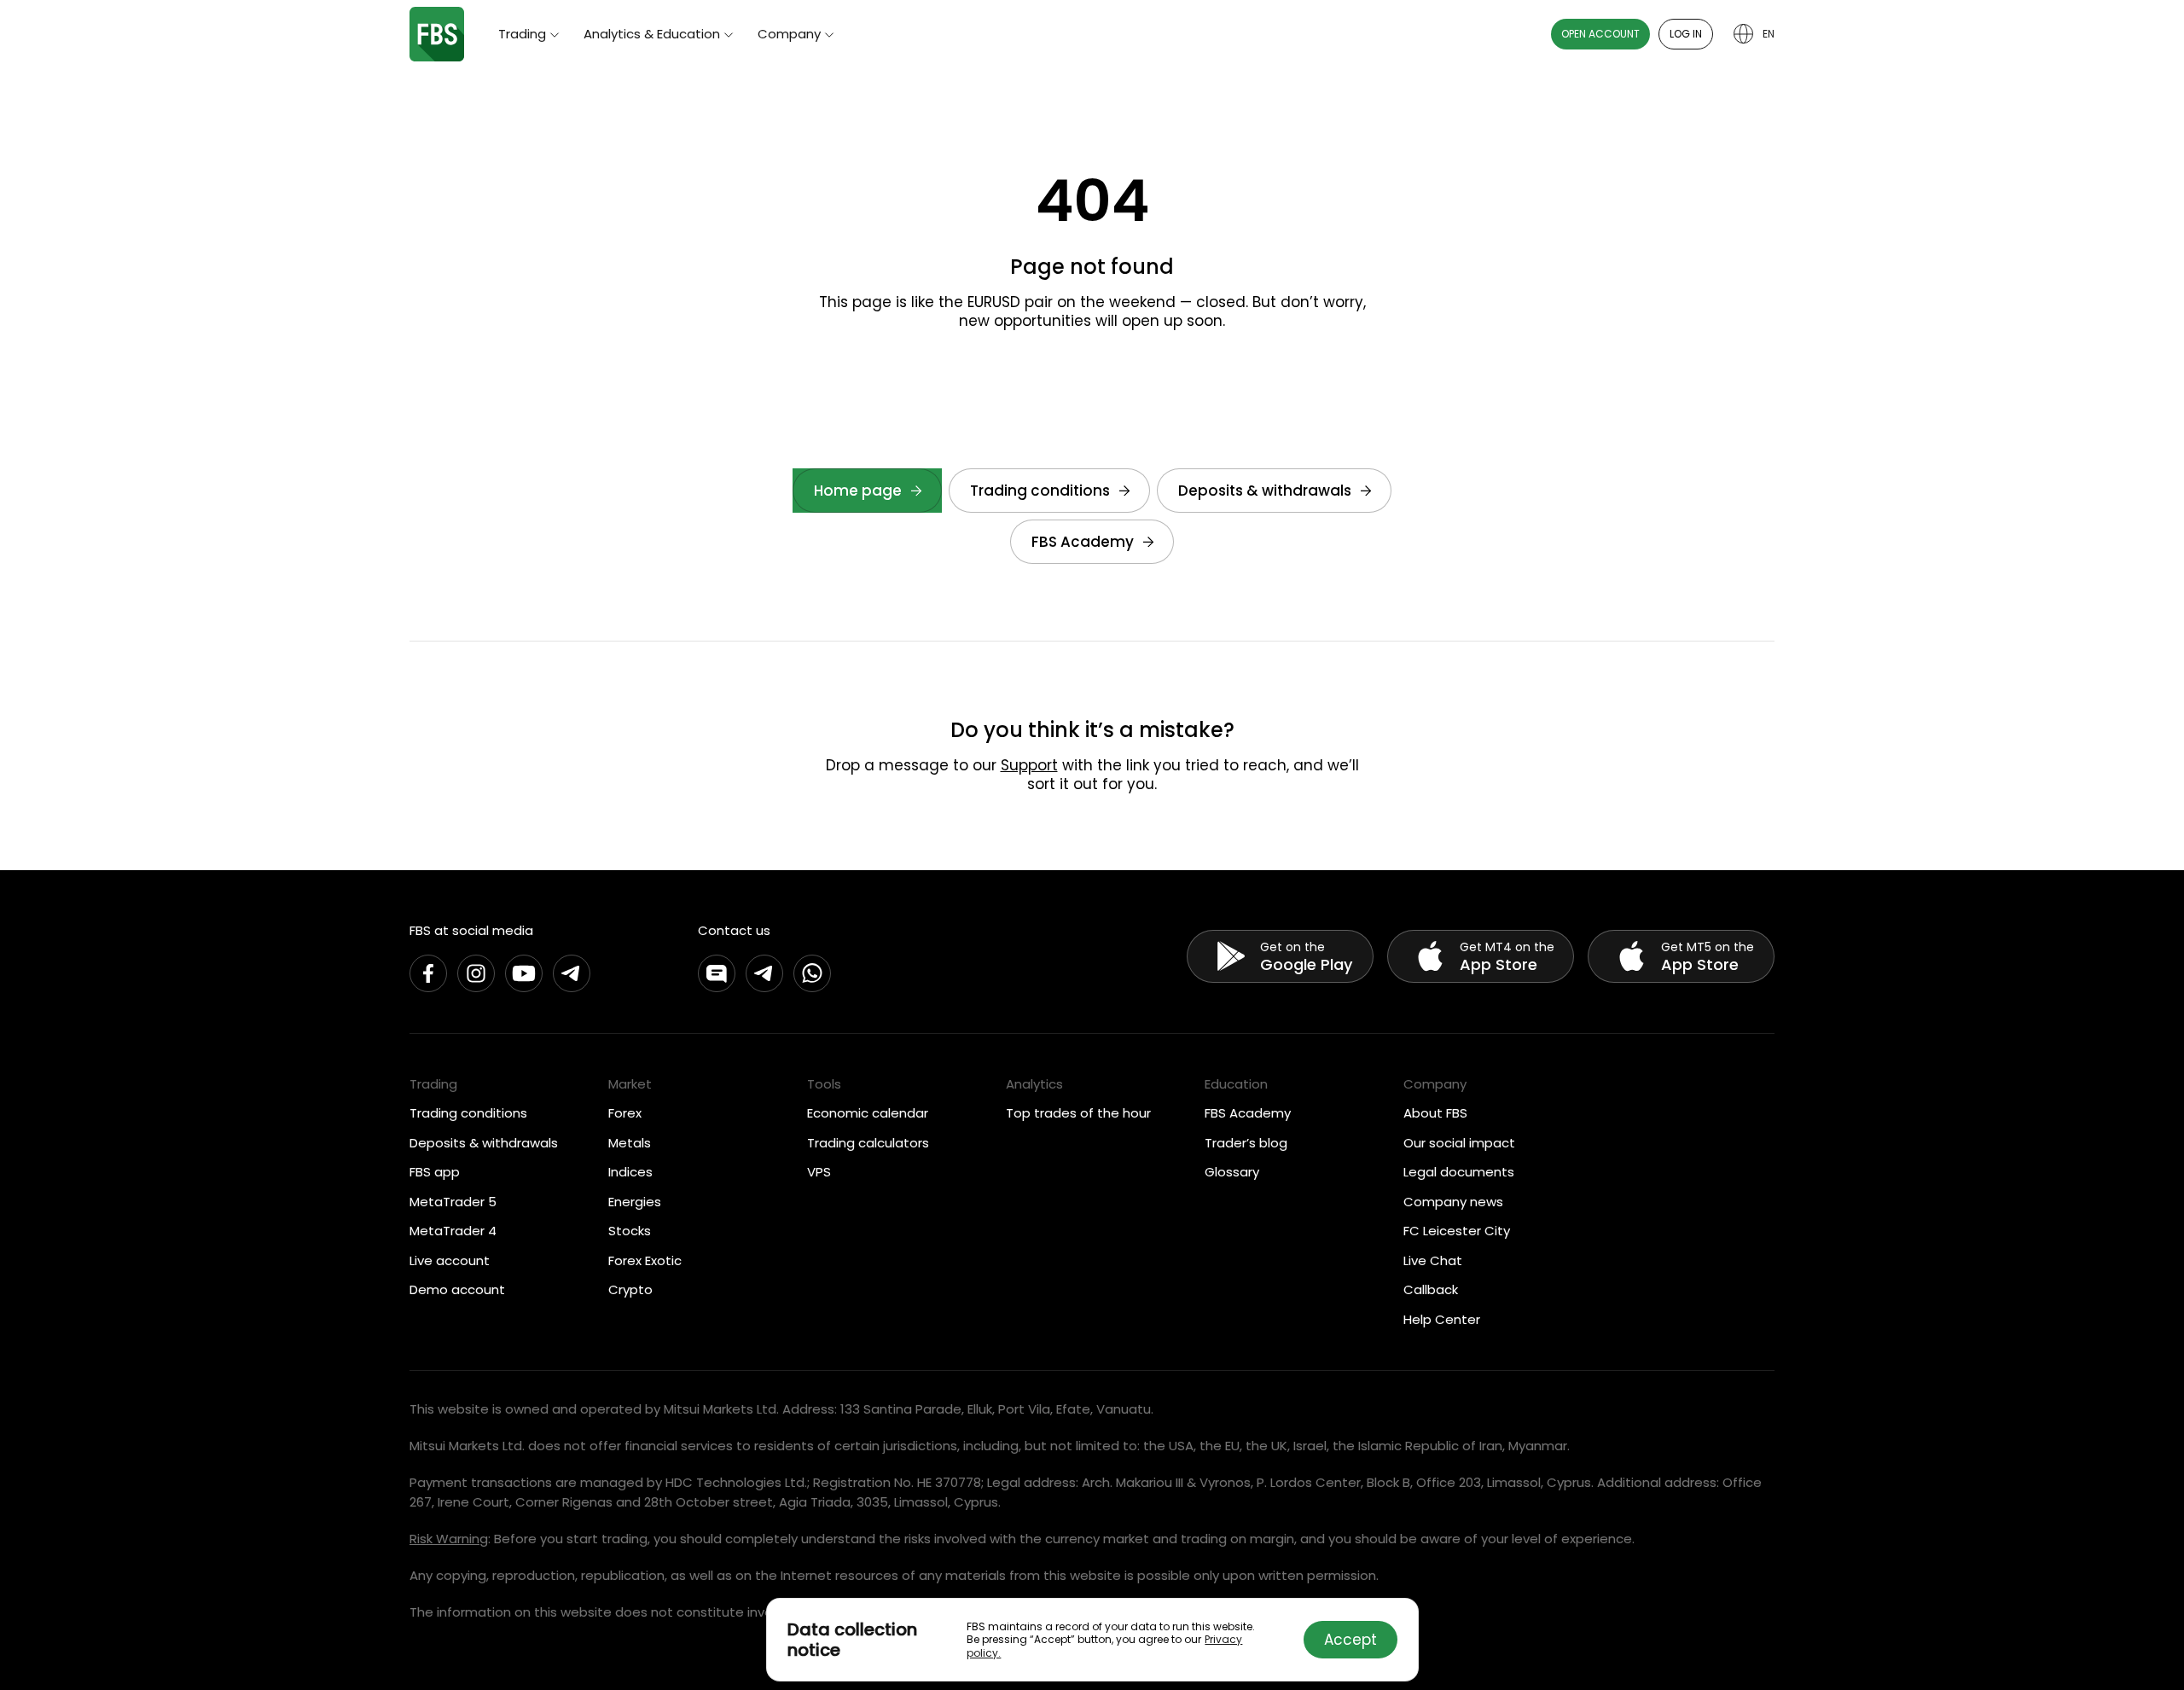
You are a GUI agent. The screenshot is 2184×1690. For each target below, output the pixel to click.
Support (1029, 765)
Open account (1600, 34)
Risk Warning (449, 1539)
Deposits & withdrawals (1265, 491)
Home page (858, 491)
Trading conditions (1040, 491)
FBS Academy (1083, 542)
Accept (1350, 1640)
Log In (1686, 34)
